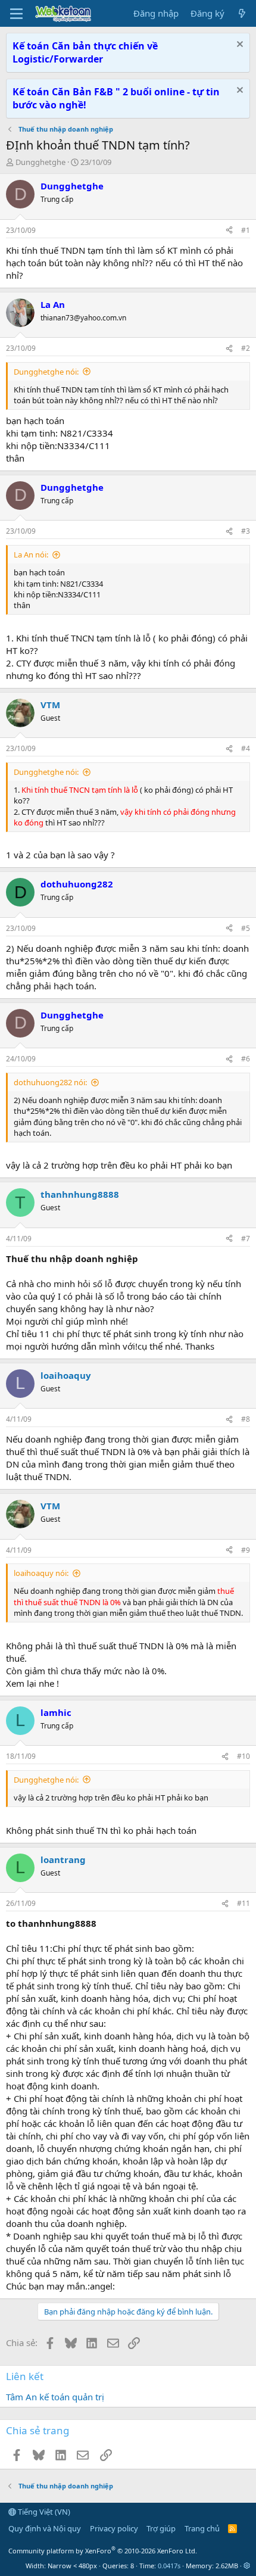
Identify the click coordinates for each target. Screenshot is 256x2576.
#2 (246, 348)
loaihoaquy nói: (41, 1573)
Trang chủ (202, 2528)
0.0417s (169, 2566)
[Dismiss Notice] (238, 46)
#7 (246, 1239)
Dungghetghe (40, 162)
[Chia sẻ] (229, 231)
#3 (246, 531)
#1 (246, 230)
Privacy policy (114, 2528)
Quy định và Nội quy (45, 2528)
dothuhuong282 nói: (50, 1082)
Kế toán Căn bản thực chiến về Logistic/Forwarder (85, 52)
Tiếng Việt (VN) (43, 2512)
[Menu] (16, 14)
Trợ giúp (161, 2528)
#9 (246, 1550)
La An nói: (31, 555)
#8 (246, 1419)
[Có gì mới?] (242, 13)
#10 (243, 1756)
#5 (246, 928)
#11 (243, 1903)
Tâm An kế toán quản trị (55, 2397)
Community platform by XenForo (103, 2551)
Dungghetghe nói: (46, 372)
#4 (246, 748)
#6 (246, 1059)
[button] (247, 2566)
